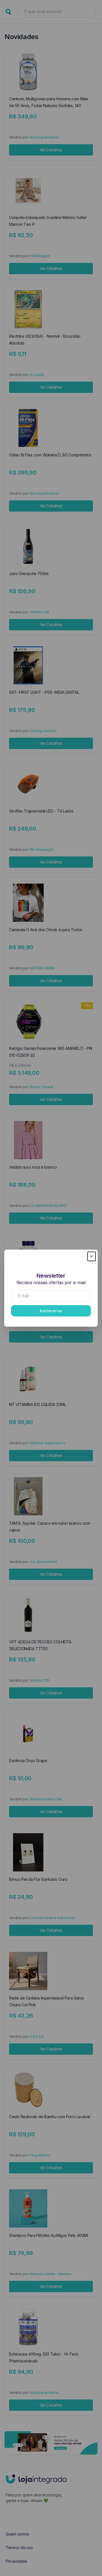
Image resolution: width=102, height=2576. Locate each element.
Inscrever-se (51, 1311)
